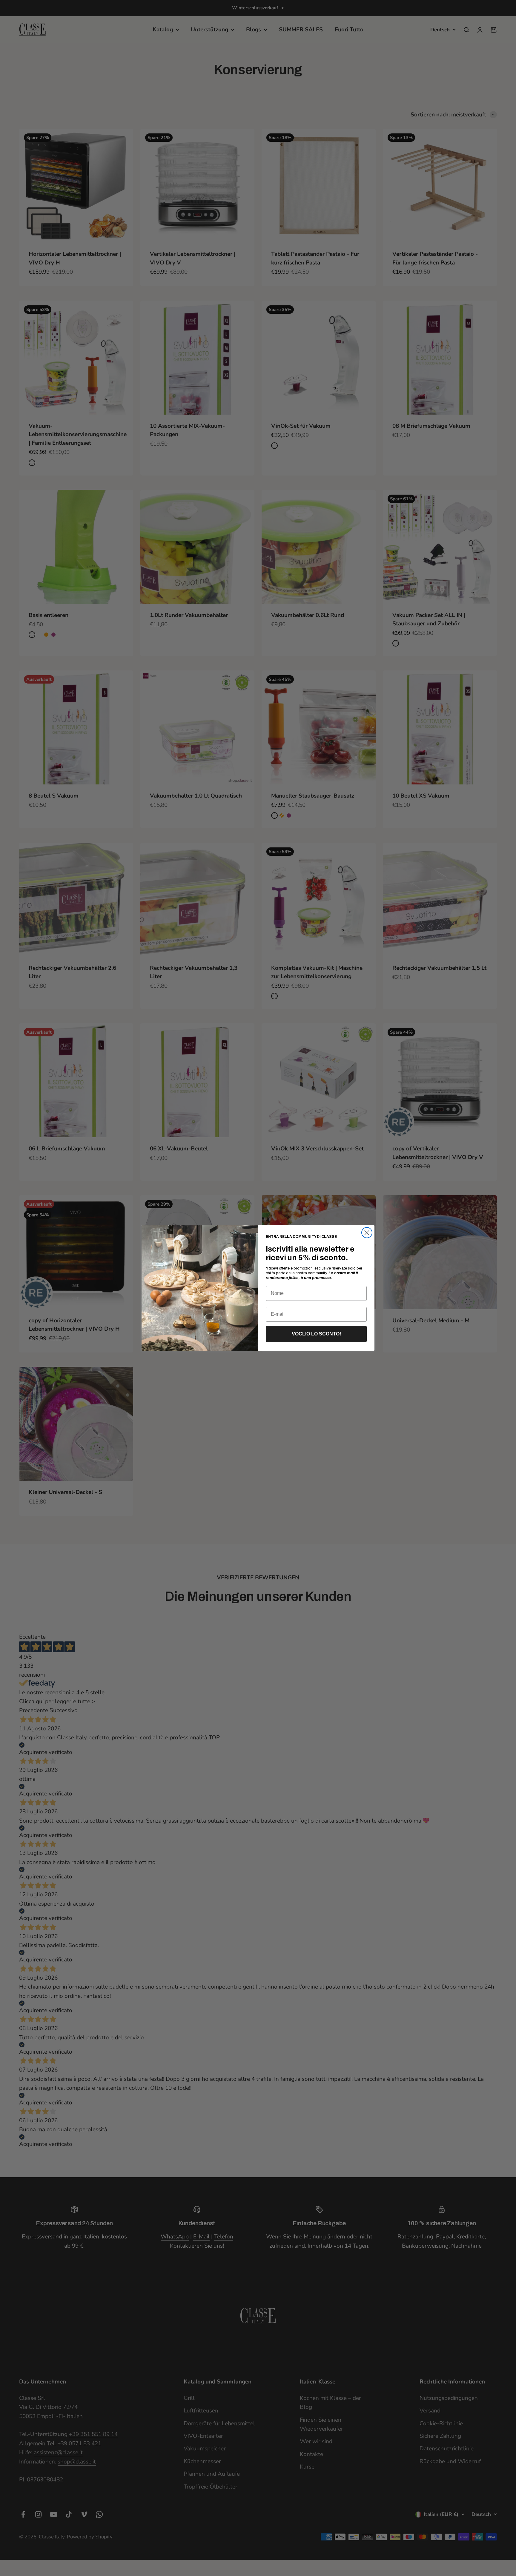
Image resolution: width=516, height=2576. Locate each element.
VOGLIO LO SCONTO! (316, 1334)
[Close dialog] (367, 1233)
